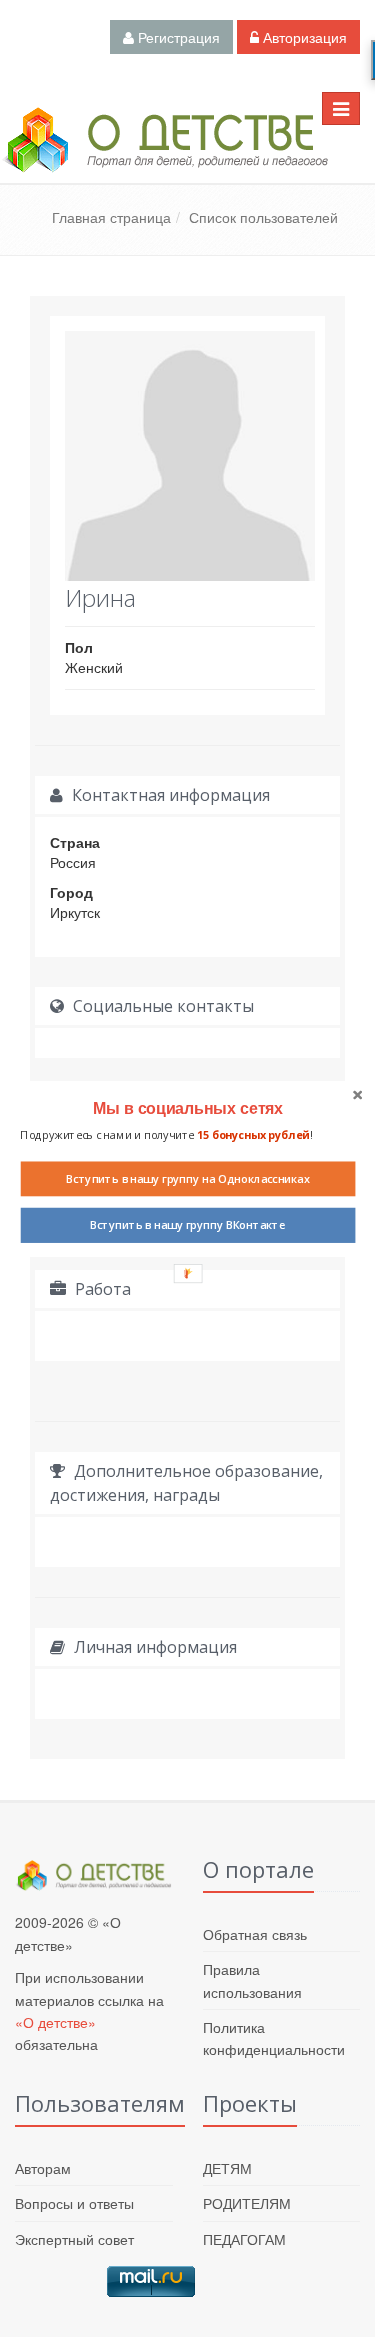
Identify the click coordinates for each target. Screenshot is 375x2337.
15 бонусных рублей (252, 1134)
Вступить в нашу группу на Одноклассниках (187, 1178)
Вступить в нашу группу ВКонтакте (188, 1224)
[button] (187, 1108)
